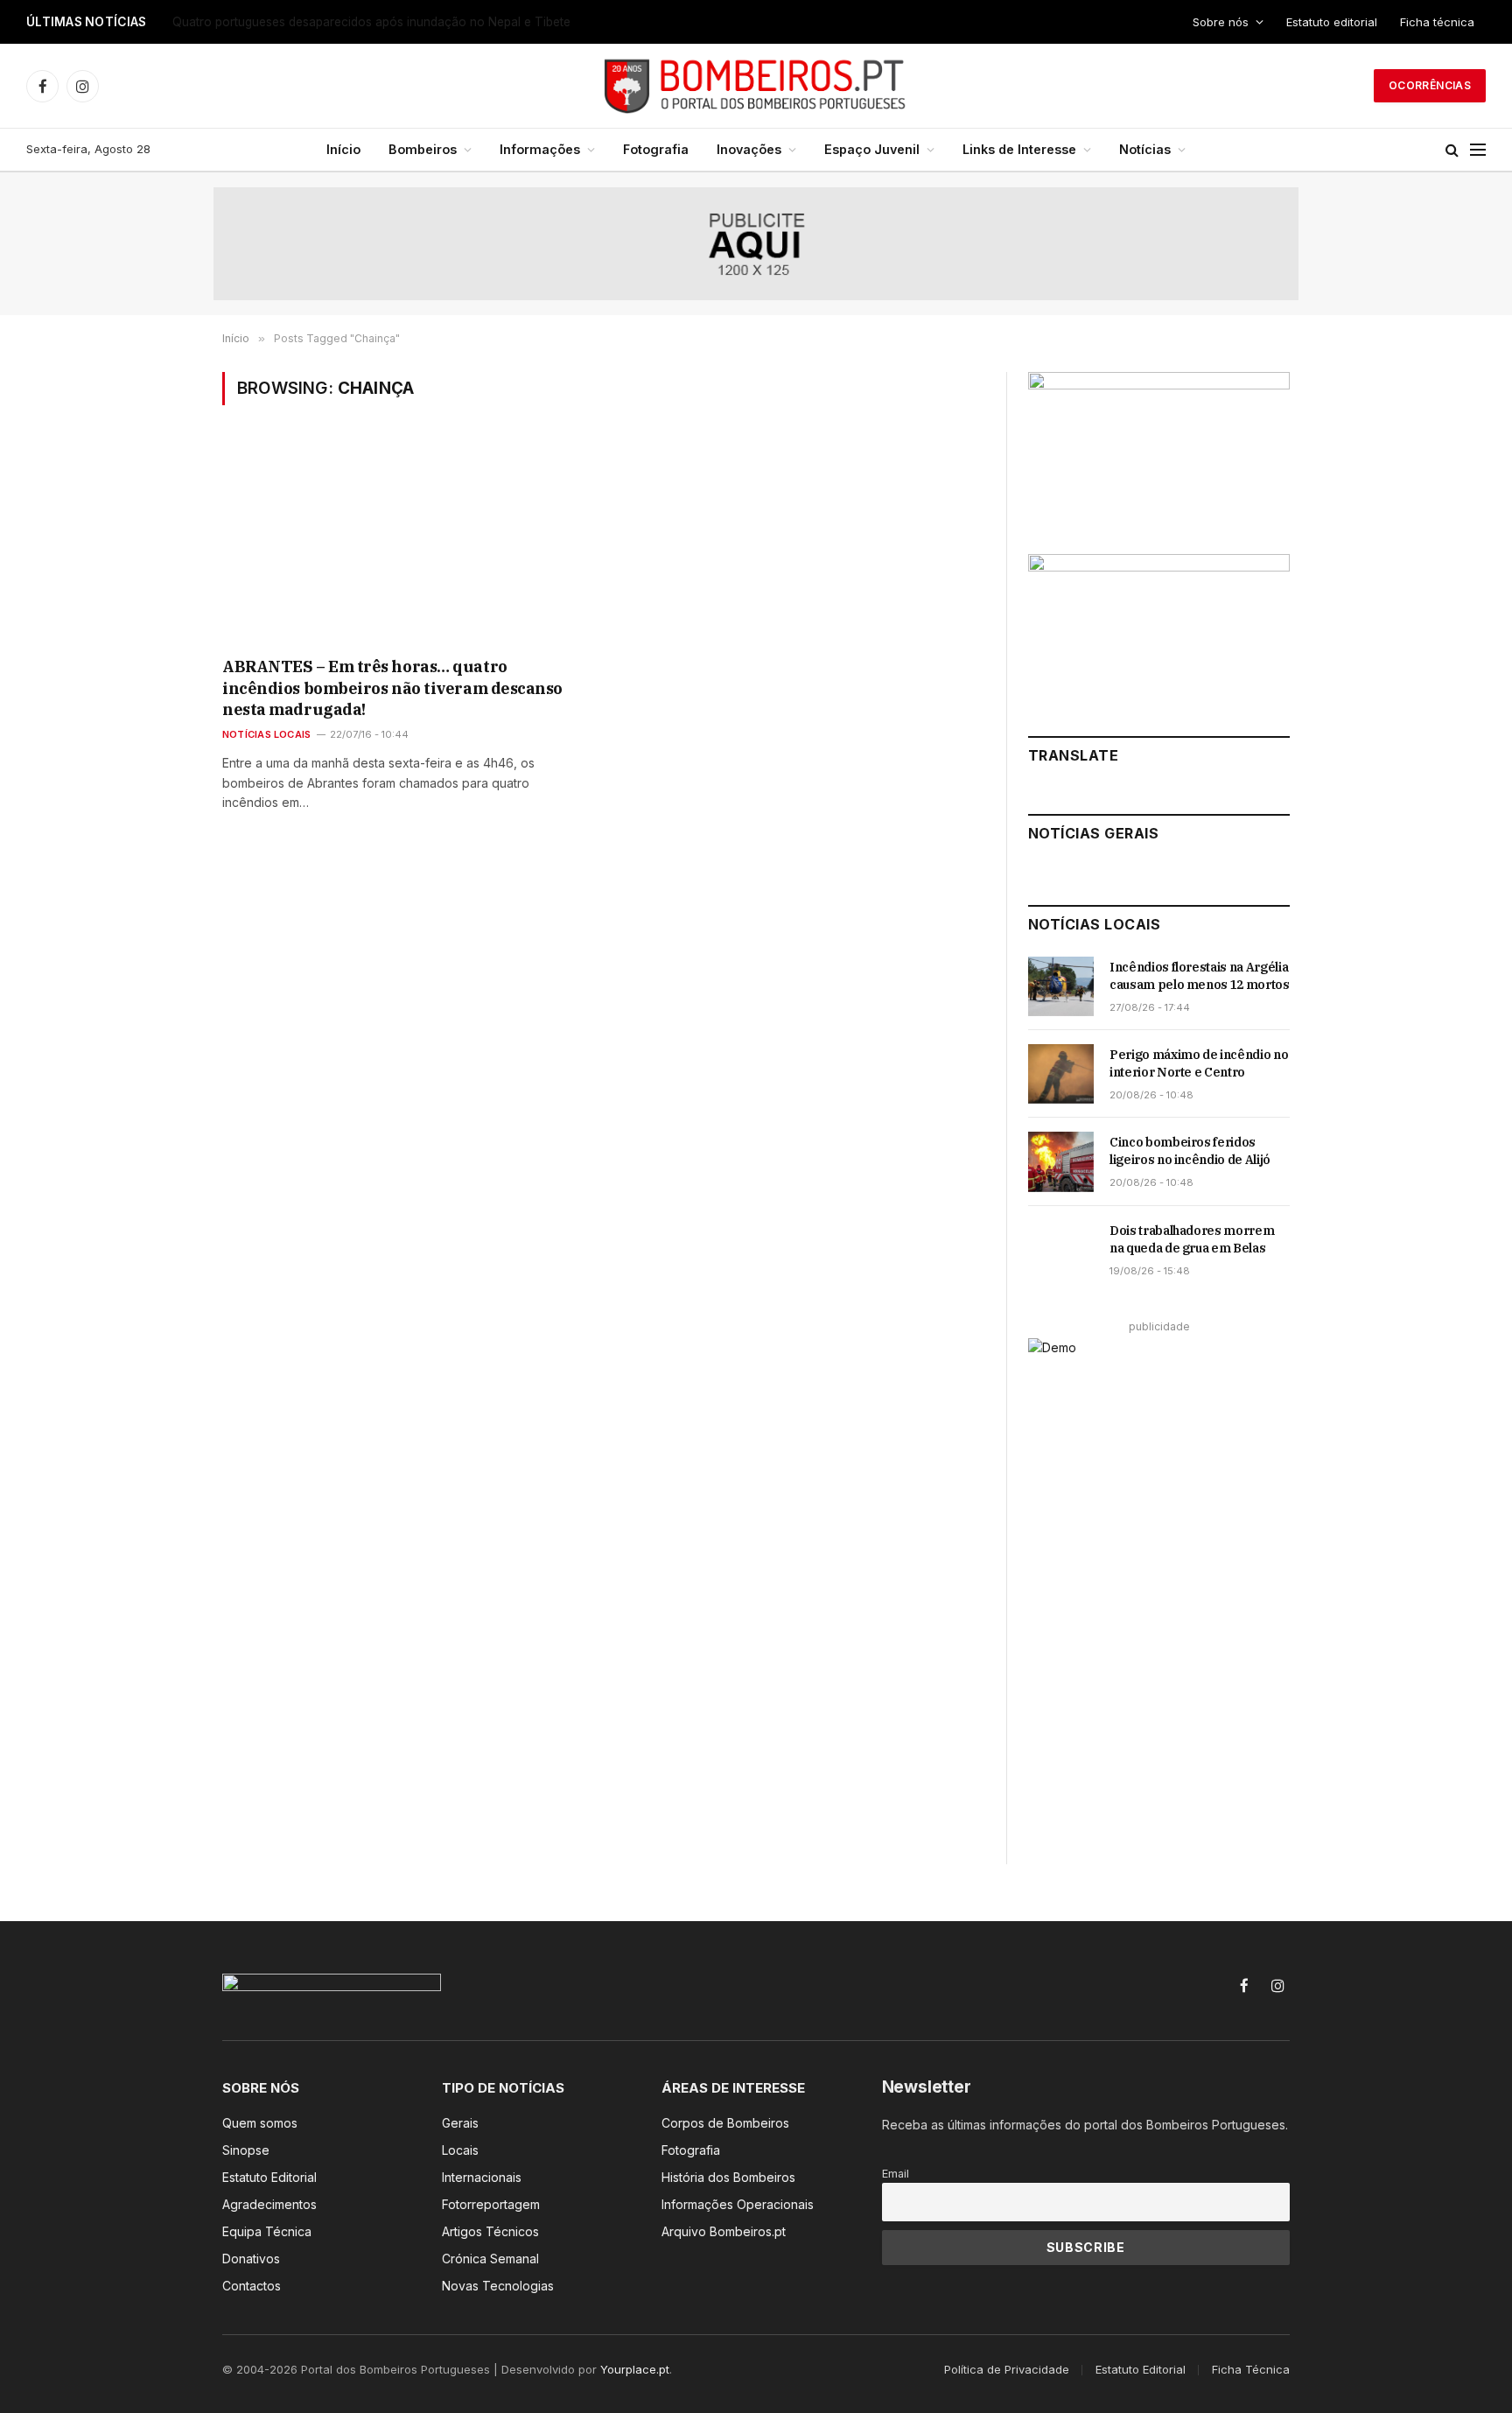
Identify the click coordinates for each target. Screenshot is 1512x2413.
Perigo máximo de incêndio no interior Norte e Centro (1199, 1063)
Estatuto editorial (1332, 22)
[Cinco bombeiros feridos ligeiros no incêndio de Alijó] (1061, 1161)
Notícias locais (266, 734)
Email (896, 2174)
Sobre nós (1221, 22)
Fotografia (656, 149)
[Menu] (1478, 150)
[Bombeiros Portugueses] (756, 86)
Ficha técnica (1437, 22)
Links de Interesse (1019, 149)
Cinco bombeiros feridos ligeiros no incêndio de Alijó (1190, 1151)
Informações (540, 149)
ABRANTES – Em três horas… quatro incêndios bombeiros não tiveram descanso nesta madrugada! (392, 688)
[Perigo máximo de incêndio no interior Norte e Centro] (1061, 1074)
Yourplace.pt (635, 2369)
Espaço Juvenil (872, 149)
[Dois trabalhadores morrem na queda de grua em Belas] (1061, 1250)
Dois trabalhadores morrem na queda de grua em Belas (1192, 1239)
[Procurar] (1452, 150)
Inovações (749, 149)
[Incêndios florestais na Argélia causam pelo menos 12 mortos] (1061, 986)
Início (343, 149)
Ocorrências (1430, 85)
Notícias (1145, 149)
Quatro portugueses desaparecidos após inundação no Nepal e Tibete (371, 22)
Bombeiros (423, 149)
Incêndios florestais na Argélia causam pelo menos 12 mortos (1200, 976)
